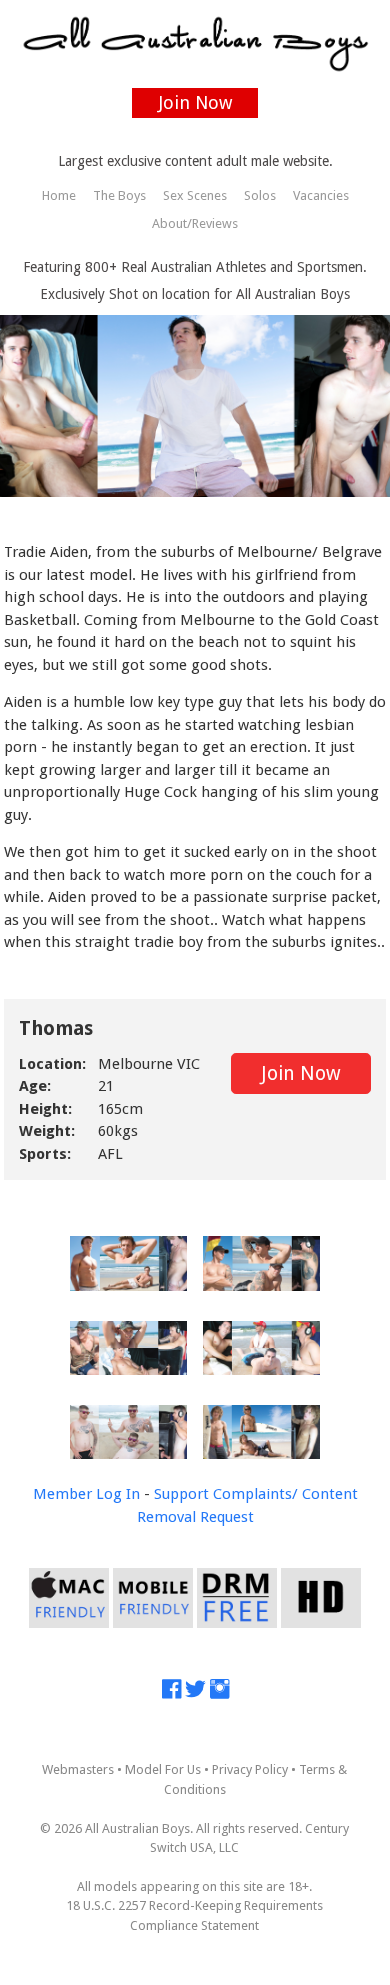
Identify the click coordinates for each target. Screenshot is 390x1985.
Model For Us (163, 1769)
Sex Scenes (195, 195)
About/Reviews (195, 223)
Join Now (195, 102)
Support (181, 1494)
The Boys (119, 195)
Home (59, 195)
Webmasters (78, 1769)
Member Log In (86, 1494)
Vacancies (321, 195)
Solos (260, 195)
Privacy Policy (250, 1769)
